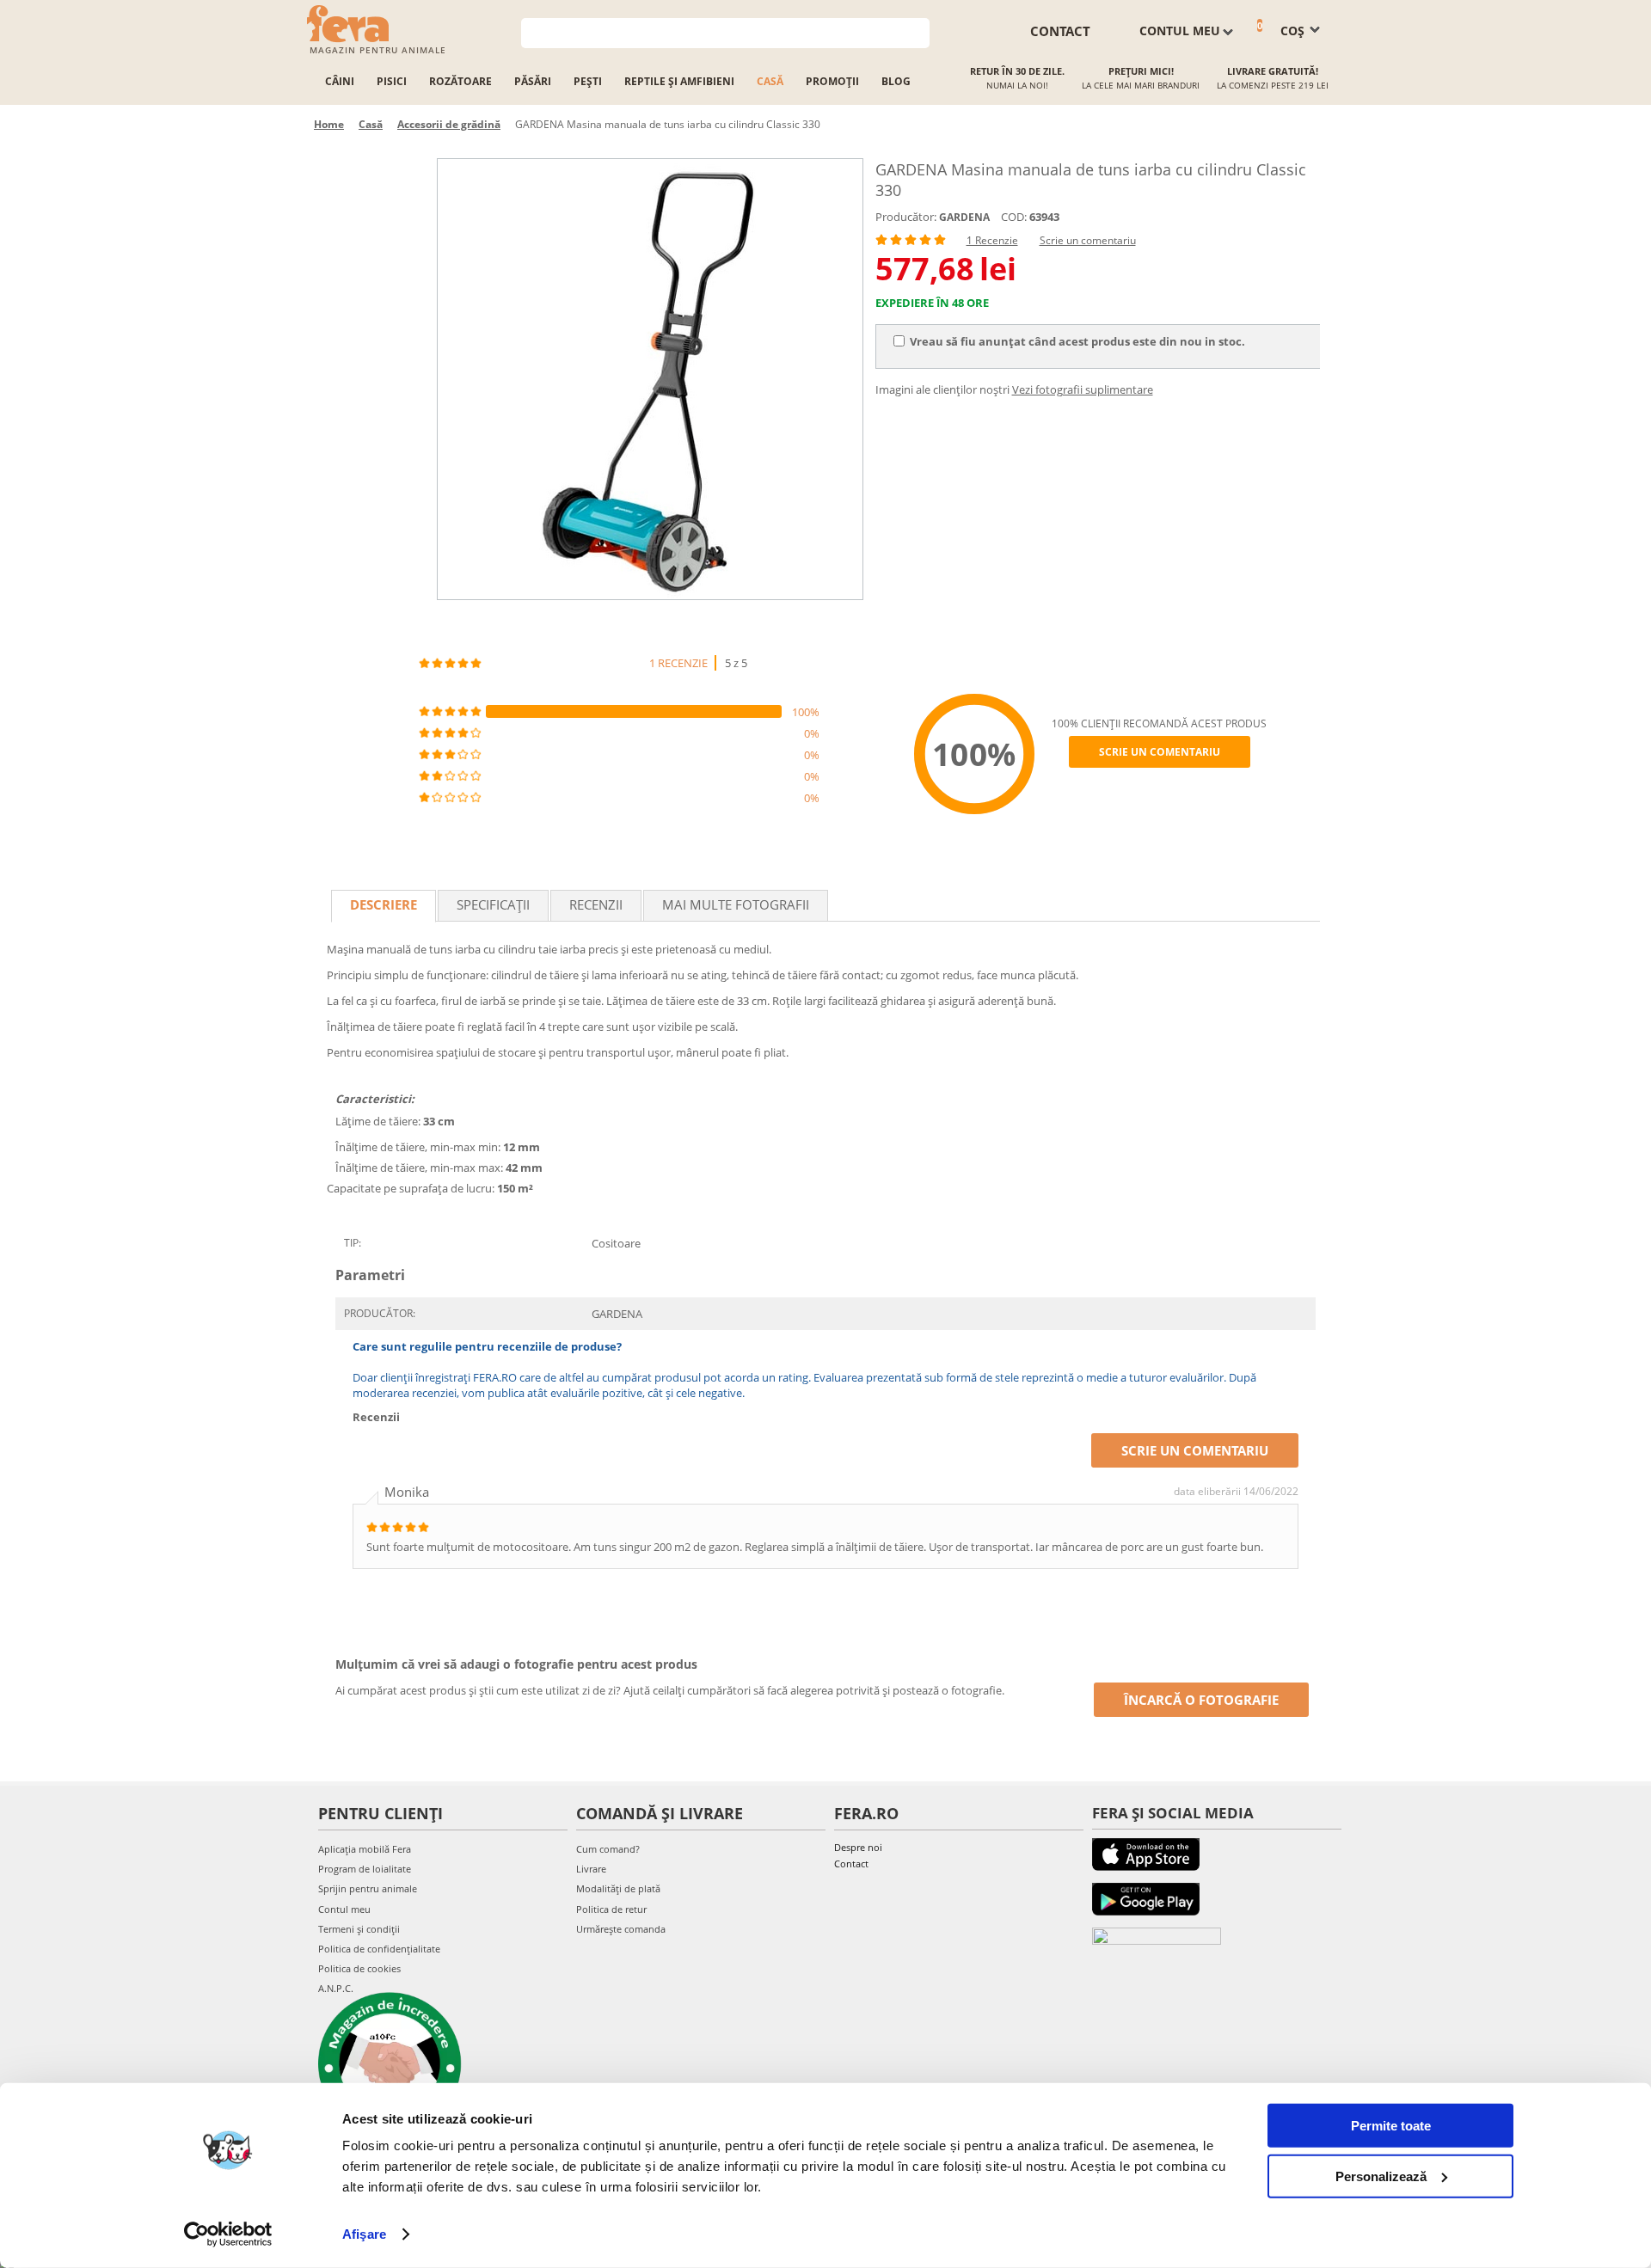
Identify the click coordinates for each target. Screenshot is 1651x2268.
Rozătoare (460, 81)
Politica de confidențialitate (379, 1949)
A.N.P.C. (336, 1988)
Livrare (591, 1869)
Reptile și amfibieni (679, 81)
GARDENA (964, 217)
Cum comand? (608, 1849)
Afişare (364, 2234)
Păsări (533, 81)
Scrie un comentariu (1088, 240)
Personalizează (1381, 2176)
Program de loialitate (365, 1869)
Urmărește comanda (621, 1929)
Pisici (392, 81)
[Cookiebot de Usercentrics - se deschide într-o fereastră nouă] (228, 2234)
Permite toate (1391, 2126)
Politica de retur (611, 1909)
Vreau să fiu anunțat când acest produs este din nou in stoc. (1077, 341)
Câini (340, 81)
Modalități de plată (618, 1888)
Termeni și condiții (359, 1929)
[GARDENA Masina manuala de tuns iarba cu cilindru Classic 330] (650, 379)
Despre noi (858, 1847)
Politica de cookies (359, 1968)
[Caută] (917, 31)
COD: (1014, 217)
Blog (896, 81)
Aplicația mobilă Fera (365, 1849)
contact (1060, 31)
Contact (851, 1863)
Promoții (832, 81)
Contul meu (344, 1909)
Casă (770, 81)
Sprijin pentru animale (368, 1888)
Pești (588, 81)
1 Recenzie (992, 240)
